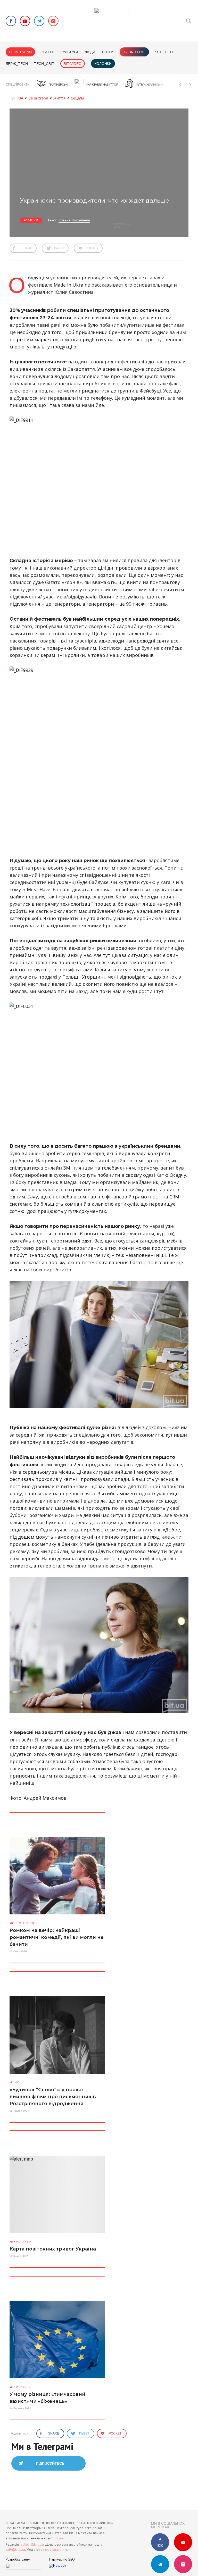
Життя (48, 52)
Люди (90, 52)
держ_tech (17, 64)
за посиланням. (54, 2550)
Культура (69, 52)
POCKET (92, 248)
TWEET (59, 248)
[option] (52, 85)
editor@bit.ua (32, 2544)
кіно (15, 2082)
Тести (107, 52)
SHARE (27, 248)
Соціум (32, 220)
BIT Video (73, 64)
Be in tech (134, 52)
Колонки (103, 64)
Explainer (21, 2242)
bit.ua (58, 2538)
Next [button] (190, 85)
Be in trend (20, 52)
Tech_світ (44, 64)
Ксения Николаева (74, 220)
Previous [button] (180, 85)
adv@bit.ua (15, 2550)
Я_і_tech (164, 52)
